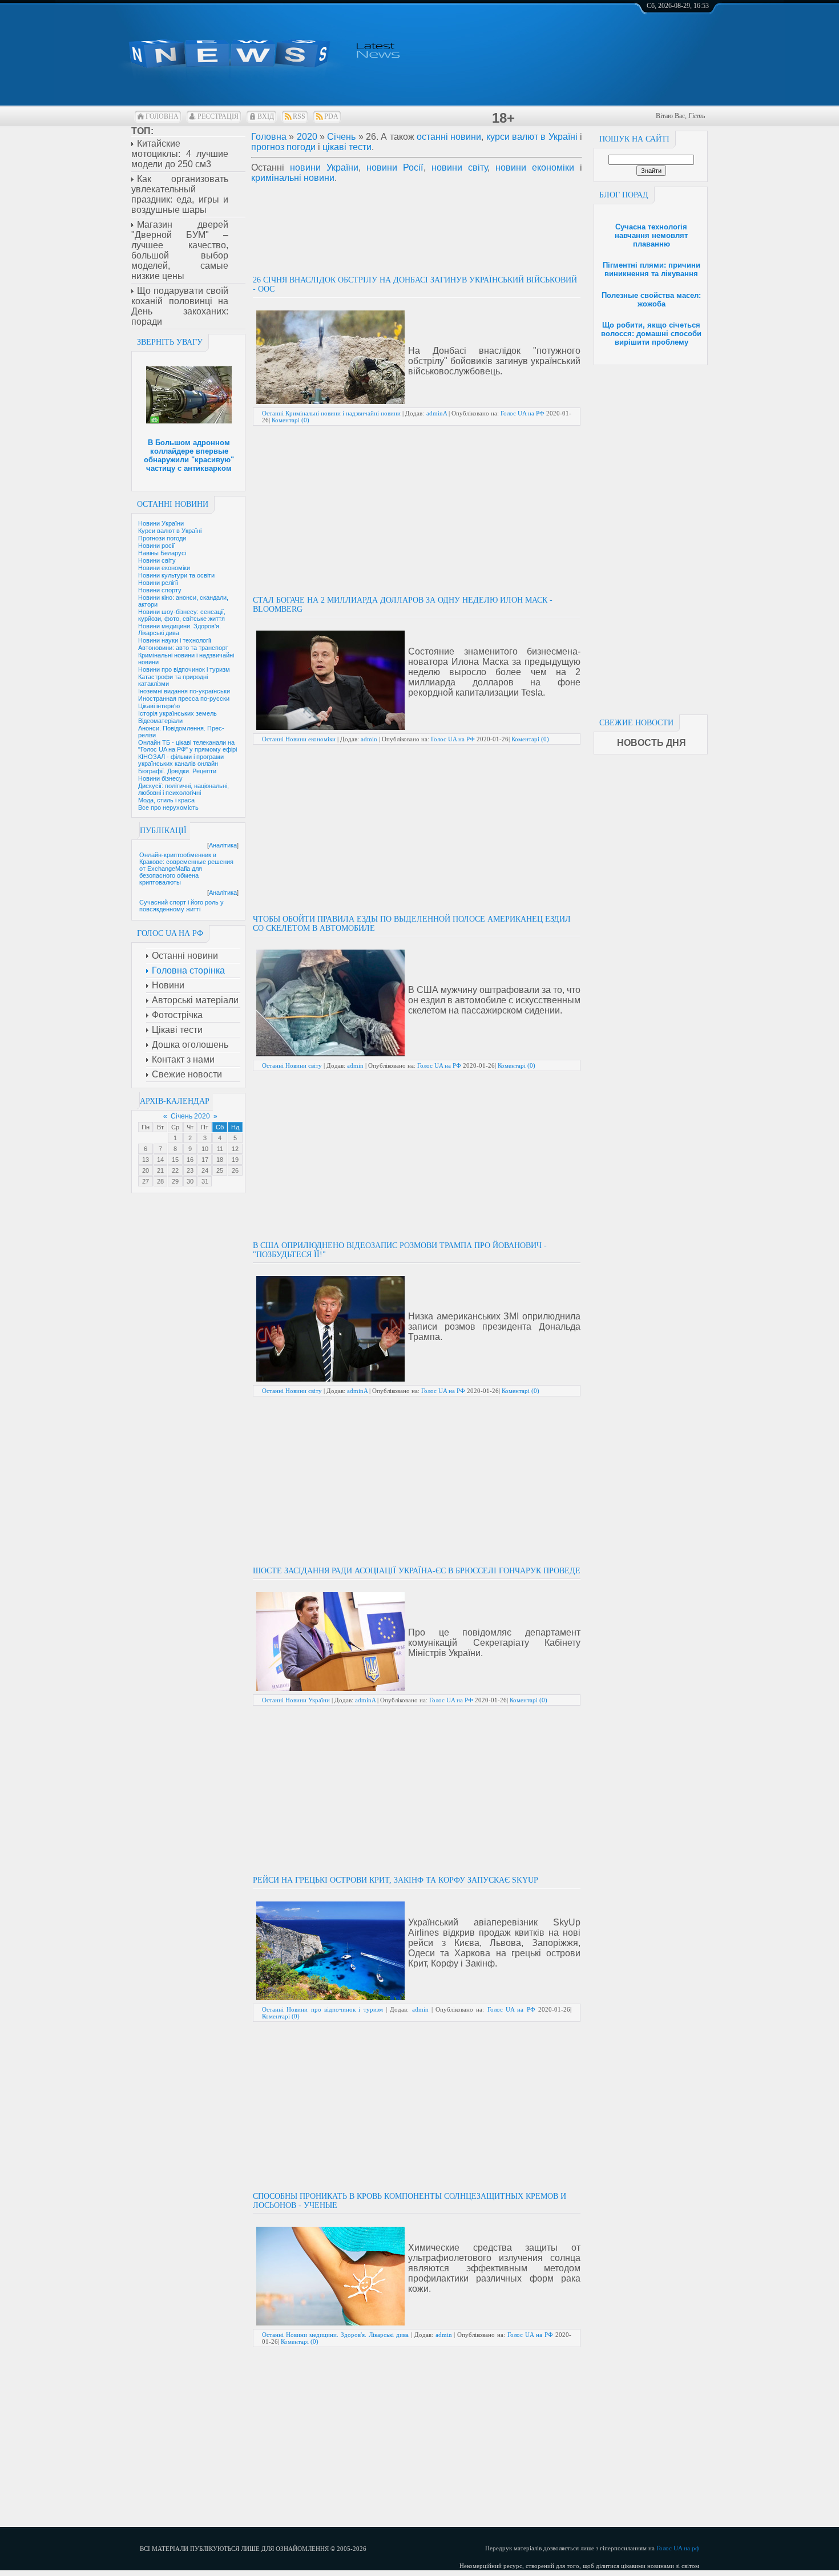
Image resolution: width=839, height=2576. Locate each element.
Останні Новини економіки (299, 739)
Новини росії (156, 546)
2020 (307, 137)
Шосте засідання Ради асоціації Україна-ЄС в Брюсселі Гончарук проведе (417, 1571)
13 (146, 1160)
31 (205, 1181)
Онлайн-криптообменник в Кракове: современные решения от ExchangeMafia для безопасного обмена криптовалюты (186, 869)
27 (146, 1181)
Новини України (161, 523)
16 (190, 1160)
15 (175, 1160)
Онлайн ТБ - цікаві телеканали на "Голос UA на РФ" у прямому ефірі (187, 746)
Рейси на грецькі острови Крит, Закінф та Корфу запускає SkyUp (396, 1880)
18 (220, 1160)
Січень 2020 (190, 1116)
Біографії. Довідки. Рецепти (177, 771)
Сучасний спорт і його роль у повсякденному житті (181, 906)
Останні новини (173, 504)
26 (235, 1170)
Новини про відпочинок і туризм (184, 669)
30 (190, 1181)
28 (160, 1181)
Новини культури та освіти (176, 575)
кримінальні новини (293, 178)
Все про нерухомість (168, 807)
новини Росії (395, 167)
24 (205, 1170)
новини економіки (535, 167)
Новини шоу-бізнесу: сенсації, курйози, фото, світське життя (182, 615)
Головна (162, 116)
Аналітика (223, 845)
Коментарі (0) (291, 420)
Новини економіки (164, 568)
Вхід (266, 116)
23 (190, 1170)
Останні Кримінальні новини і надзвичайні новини (331, 413)
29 (175, 1181)
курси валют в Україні (532, 137)
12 (235, 1149)
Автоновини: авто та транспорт (183, 648)
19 (235, 1160)
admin (369, 739)
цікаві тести (347, 147)
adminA (437, 413)
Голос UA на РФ (523, 413)
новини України (324, 167)
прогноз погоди (283, 147)
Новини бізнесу (160, 778)
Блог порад (624, 195)
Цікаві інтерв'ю (159, 706)
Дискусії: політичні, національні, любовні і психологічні (183, 789)
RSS (299, 116)
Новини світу (157, 560)
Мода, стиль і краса (166, 800)
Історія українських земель (178, 713)
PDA (331, 116)
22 (175, 1170)
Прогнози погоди (162, 538)
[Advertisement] (651, 536)
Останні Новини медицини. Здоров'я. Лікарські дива (335, 2335)
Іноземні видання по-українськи (184, 691)
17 (205, 1160)
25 (220, 1170)
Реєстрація (218, 116)
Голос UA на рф (678, 2548)
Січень (341, 137)
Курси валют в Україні (170, 531)
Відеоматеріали (160, 721)
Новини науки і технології (175, 640)
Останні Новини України (296, 1700)
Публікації (163, 831)
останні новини (449, 137)
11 (220, 1149)
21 (160, 1170)
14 (160, 1160)
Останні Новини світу (292, 1065)
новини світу (459, 167)
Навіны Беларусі (162, 553)
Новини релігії (158, 583)
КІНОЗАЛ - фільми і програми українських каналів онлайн (181, 760)
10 (205, 1149)
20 (146, 1170)
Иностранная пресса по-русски (184, 698)
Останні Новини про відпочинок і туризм (322, 2009)
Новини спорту (160, 590)
